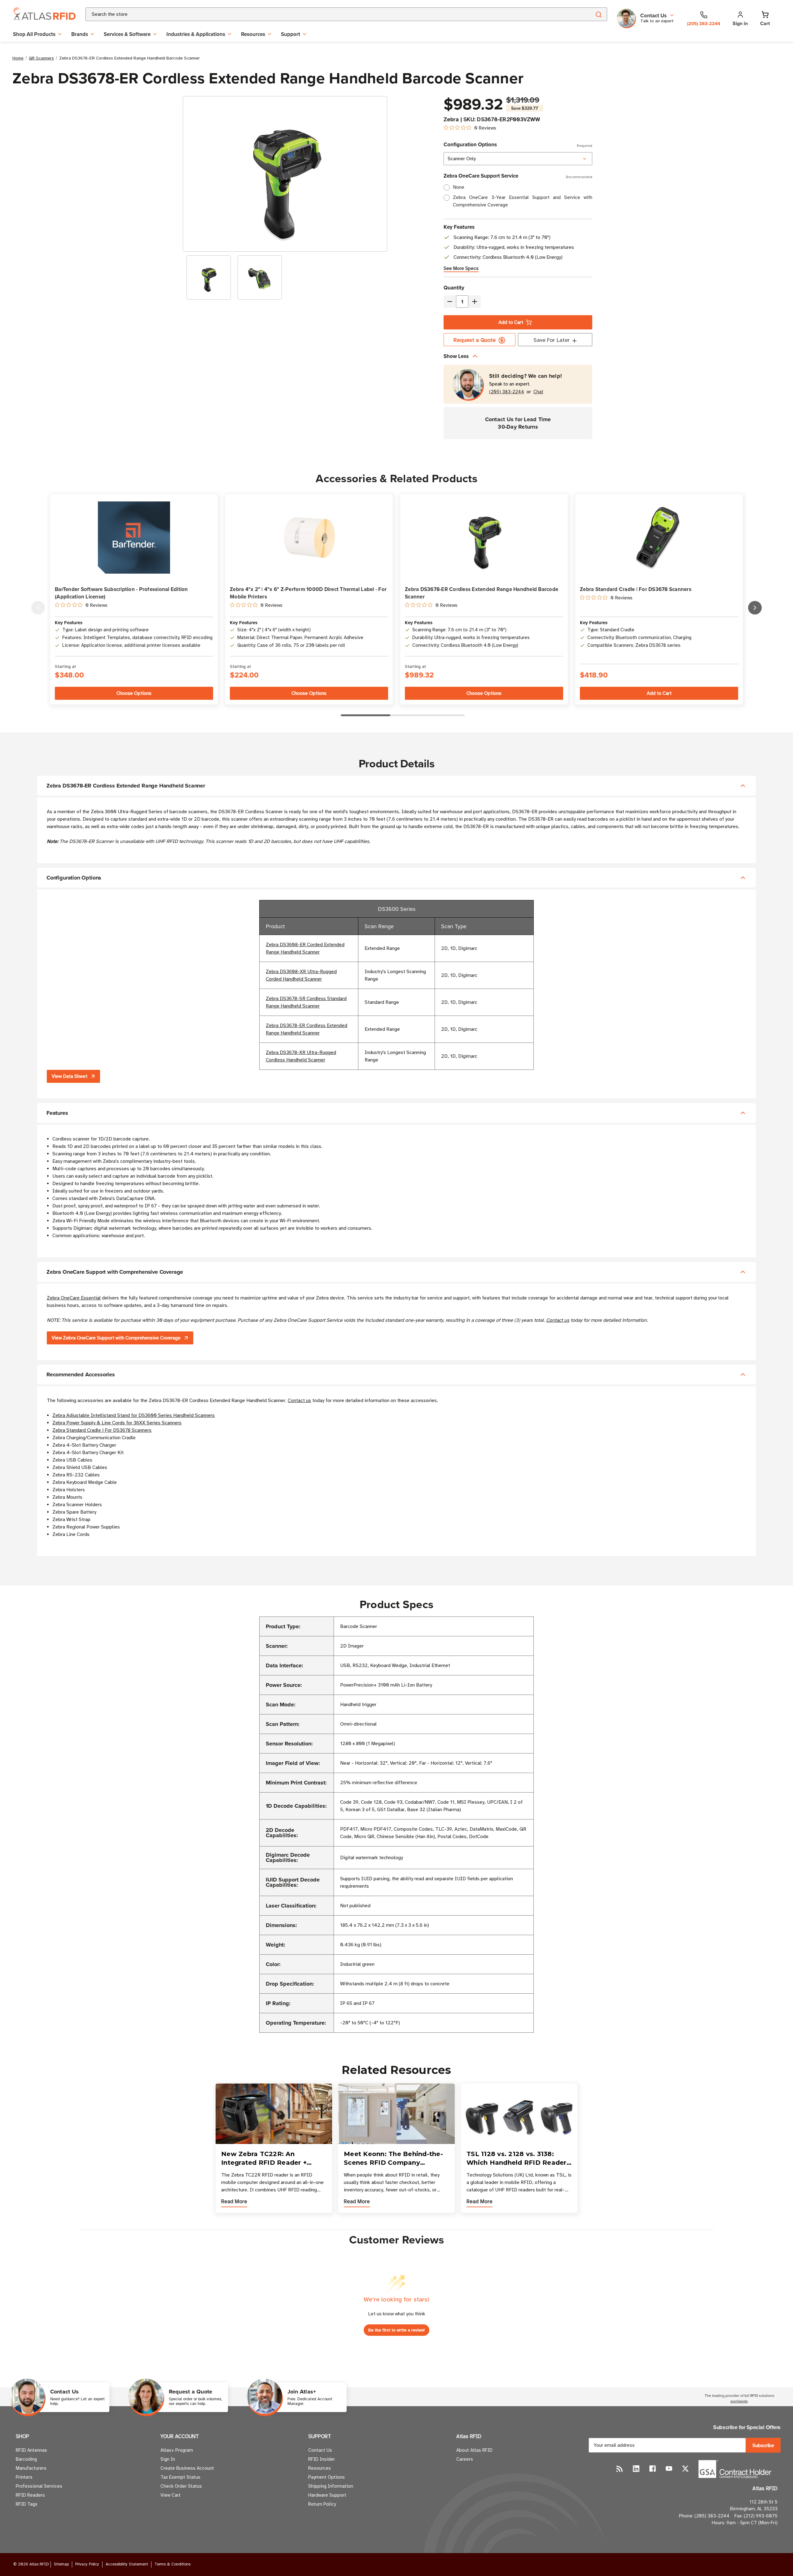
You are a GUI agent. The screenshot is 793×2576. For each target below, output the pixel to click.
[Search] (598, 14)
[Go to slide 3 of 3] (38, 608)
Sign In (168, 2459)
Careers (465, 2459)
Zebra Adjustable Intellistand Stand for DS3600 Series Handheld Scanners (134, 1415)
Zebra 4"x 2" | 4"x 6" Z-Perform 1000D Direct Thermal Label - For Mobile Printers (308, 593)
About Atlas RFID (474, 2450)
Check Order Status (181, 2486)
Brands (80, 34)
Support (291, 34)
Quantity (454, 288)
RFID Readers (30, 2495)
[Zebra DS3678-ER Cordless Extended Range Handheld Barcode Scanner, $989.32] (484, 538)
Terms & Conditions (173, 2564)
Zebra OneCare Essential (74, 1298)
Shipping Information (331, 2486)
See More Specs (461, 268)
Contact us (558, 1320)
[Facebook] (653, 2469)
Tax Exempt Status (180, 2477)
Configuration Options (518, 144)
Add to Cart (511, 322)
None (459, 187)
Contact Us (320, 2450)
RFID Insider (322, 2459)
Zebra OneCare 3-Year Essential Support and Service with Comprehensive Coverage (523, 201)
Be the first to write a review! (396, 2330)
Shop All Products (34, 34)
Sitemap (61, 2564)
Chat (538, 392)
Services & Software (127, 34)
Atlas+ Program (177, 2450)
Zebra (451, 119)
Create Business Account (187, 2468)
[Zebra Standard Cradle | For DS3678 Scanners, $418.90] (659, 538)
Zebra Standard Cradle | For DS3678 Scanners (636, 589)
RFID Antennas (31, 2450)
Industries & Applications (196, 34)
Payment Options (326, 2477)
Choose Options (134, 693)
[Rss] (620, 2469)
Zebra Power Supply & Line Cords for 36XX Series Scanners (117, 1423)
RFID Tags (27, 2504)
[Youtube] (669, 2469)
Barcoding (26, 2459)
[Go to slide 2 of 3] (755, 608)
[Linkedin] (636, 2469)
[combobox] (331, 14)
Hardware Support (327, 2495)
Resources (253, 34)
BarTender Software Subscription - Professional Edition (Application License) (121, 593)
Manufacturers (31, 2468)
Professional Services (39, 2486)
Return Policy (322, 2504)
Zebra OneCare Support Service (518, 176)
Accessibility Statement (127, 2564)
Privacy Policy (87, 2564)
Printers (24, 2477)
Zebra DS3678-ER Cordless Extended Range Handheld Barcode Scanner (482, 593)
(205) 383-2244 (507, 392)
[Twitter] (685, 2469)
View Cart (171, 2495)
